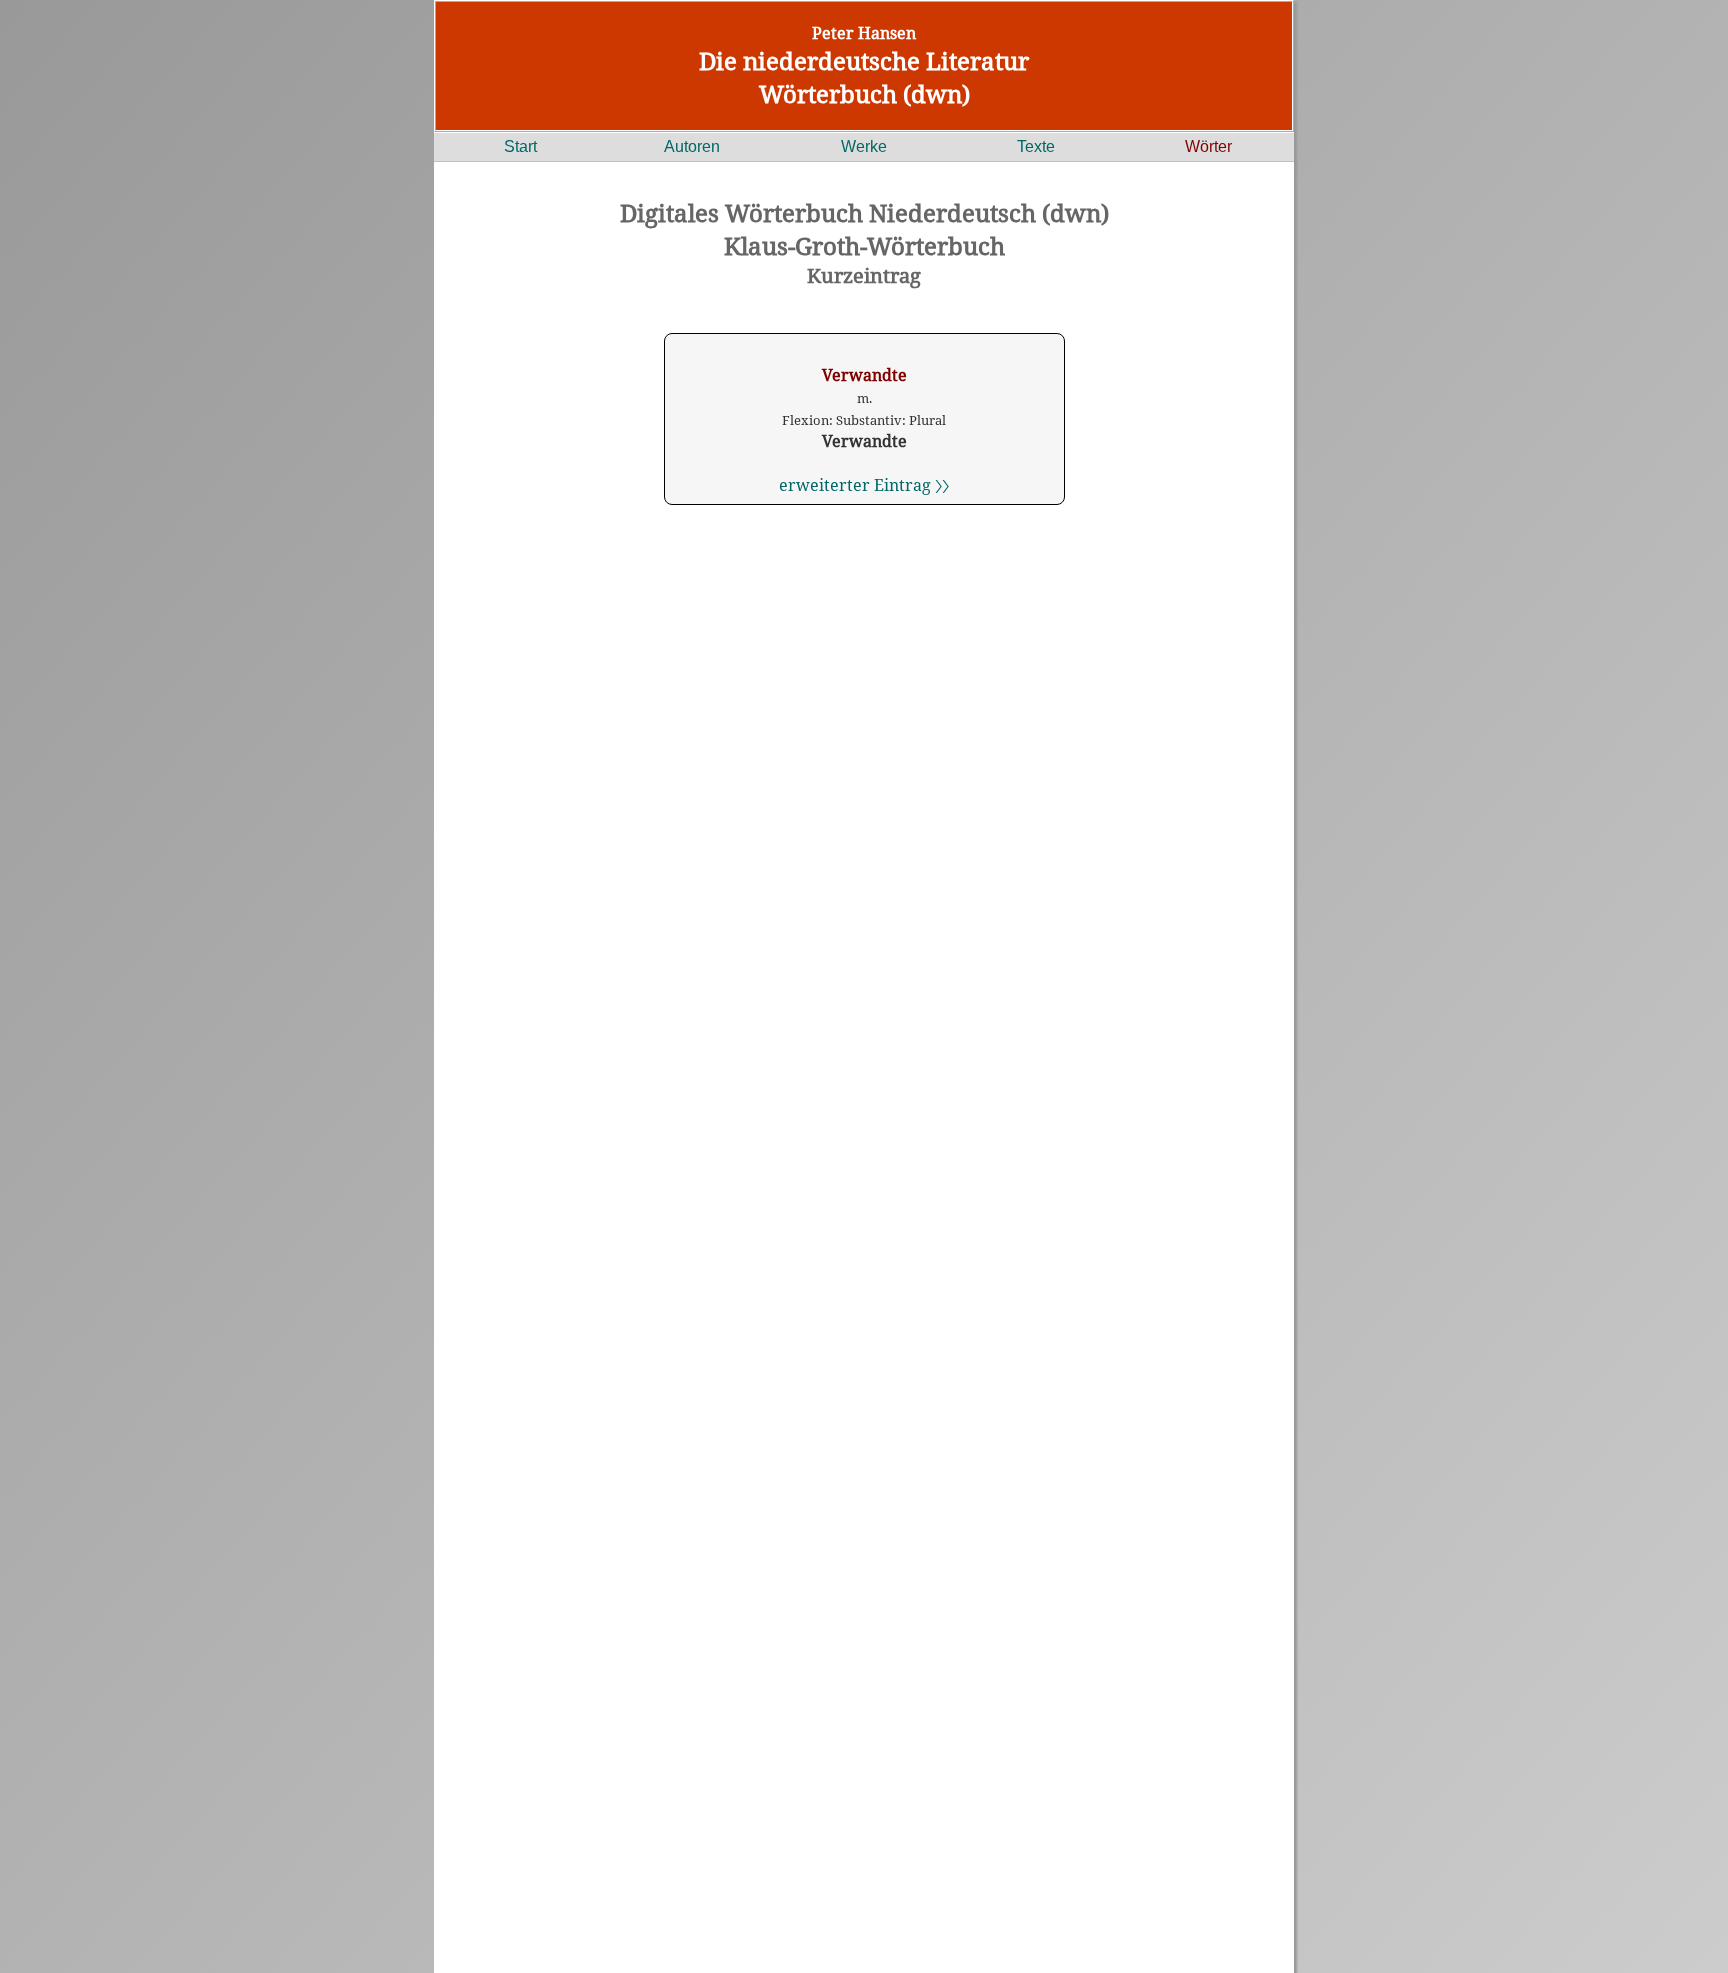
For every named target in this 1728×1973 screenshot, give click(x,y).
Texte (1036, 146)
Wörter (1208, 146)
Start (520, 146)
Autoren (692, 146)
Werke (864, 146)
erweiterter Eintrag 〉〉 (864, 485)
